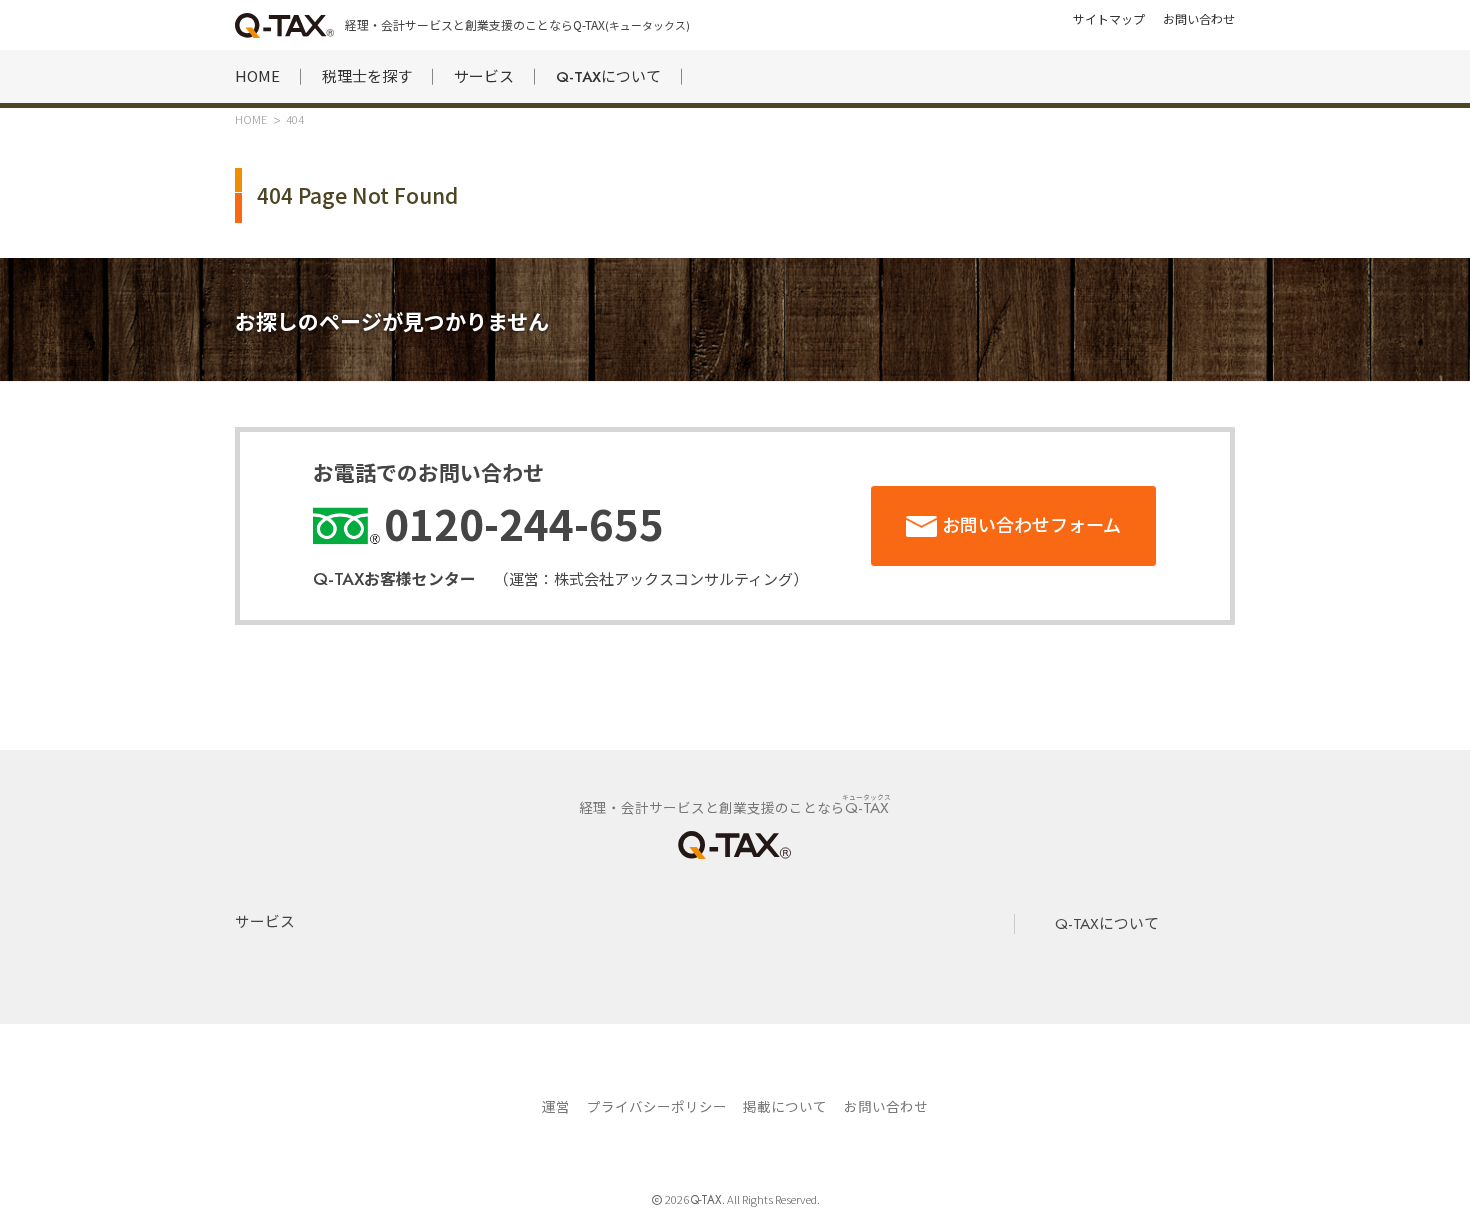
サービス (484, 75)
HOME (257, 75)
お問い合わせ (886, 1106)
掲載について (785, 1106)
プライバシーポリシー (657, 1106)
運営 (556, 1106)
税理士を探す (367, 75)
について (608, 76)
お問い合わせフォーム (1031, 524)
